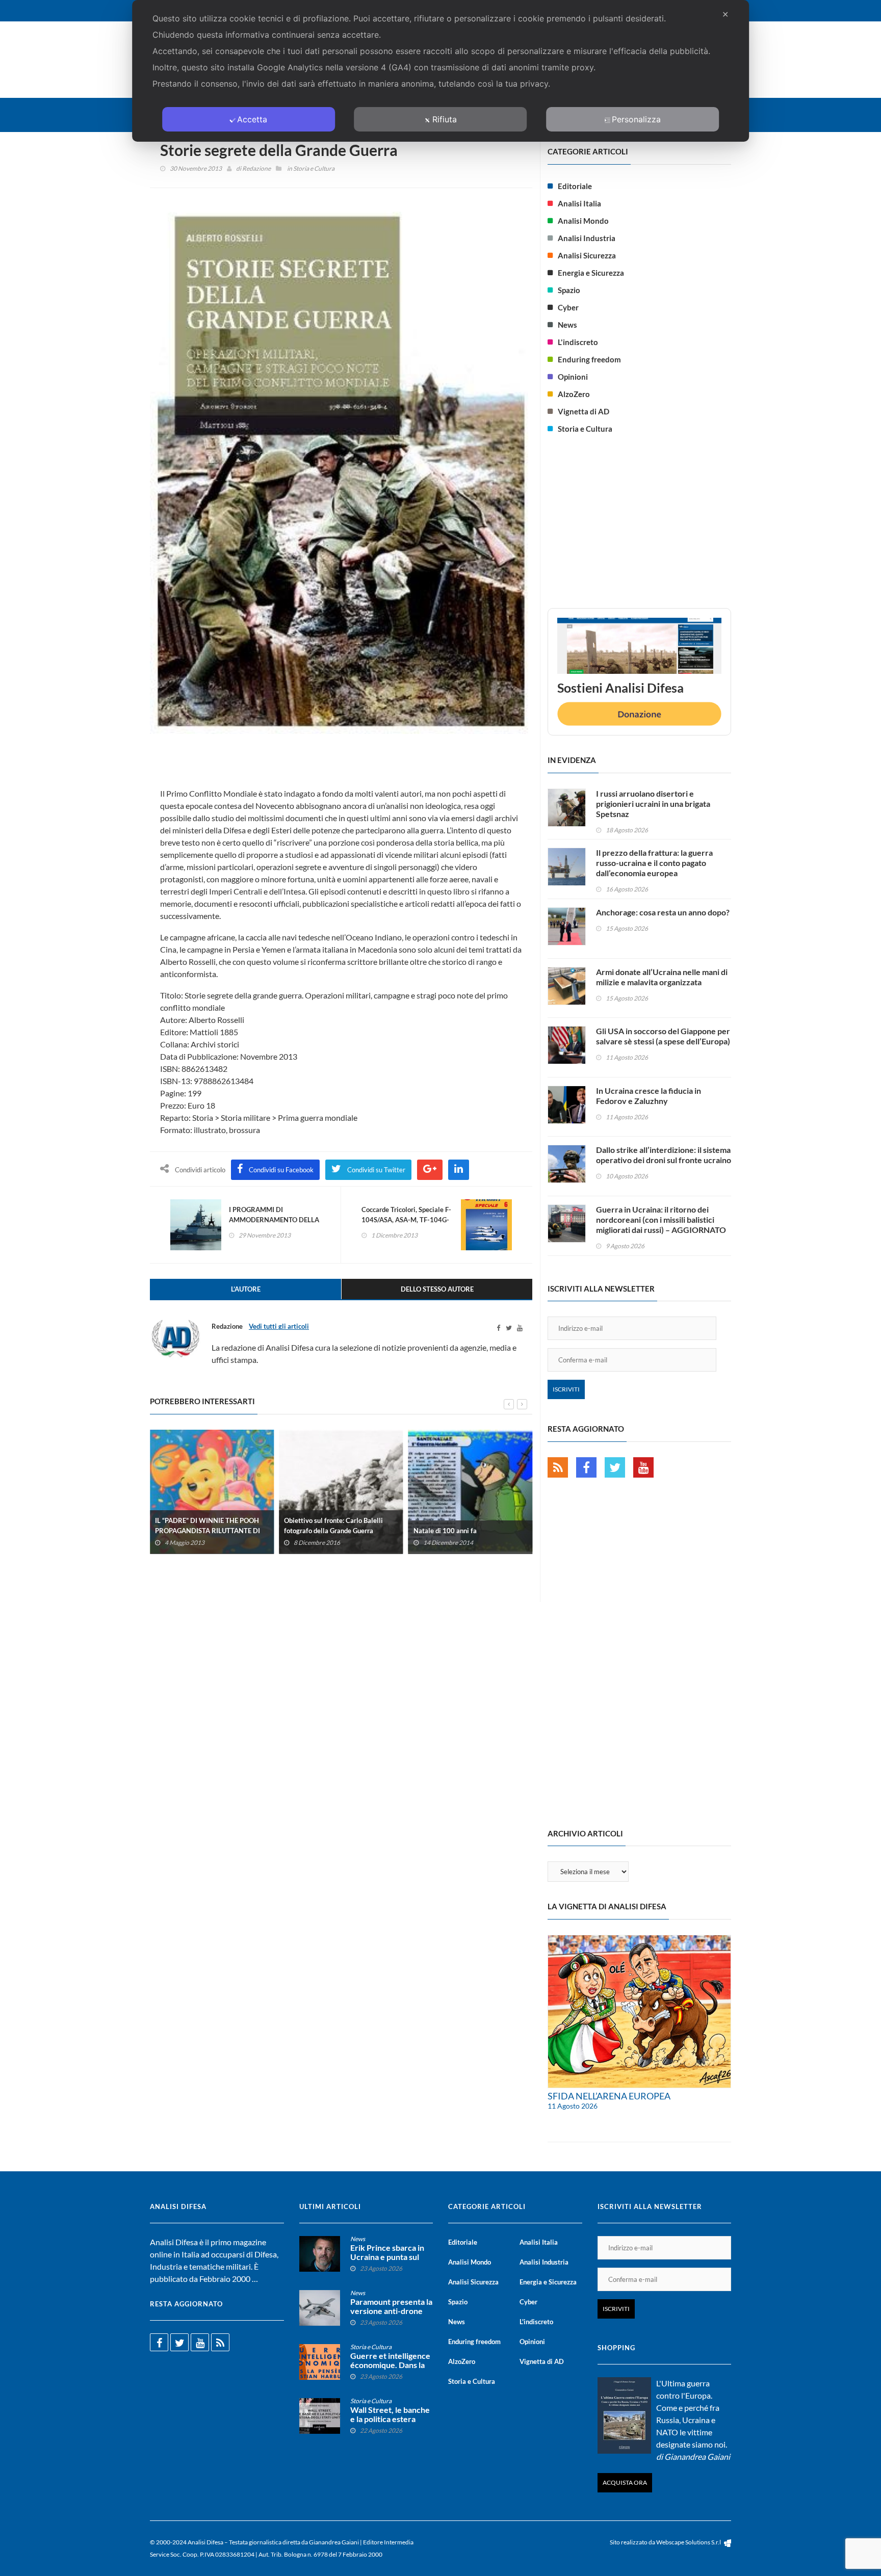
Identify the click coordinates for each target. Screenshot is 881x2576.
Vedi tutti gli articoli (279, 1326)
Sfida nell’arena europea (609, 2096)
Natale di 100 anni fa (445, 1530)
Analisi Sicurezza (587, 255)
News (567, 325)
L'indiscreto (578, 342)
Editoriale (575, 186)
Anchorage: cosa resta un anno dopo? (663, 912)
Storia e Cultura (314, 168)
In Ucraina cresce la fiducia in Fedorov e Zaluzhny (649, 1096)
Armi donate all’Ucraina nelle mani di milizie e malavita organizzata (662, 977)
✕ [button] (725, 14)
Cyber (568, 307)
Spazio (569, 290)
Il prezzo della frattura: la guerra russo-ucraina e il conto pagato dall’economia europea (654, 863)
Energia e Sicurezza (591, 273)
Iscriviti (566, 1389)
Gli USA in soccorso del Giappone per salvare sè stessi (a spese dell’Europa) (663, 1036)
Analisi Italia (579, 203)
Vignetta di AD (584, 411)
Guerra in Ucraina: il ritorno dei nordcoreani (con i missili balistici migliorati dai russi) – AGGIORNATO (661, 1219)
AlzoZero (574, 394)
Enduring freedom (589, 359)
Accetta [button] (252, 119)
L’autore (246, 1289)
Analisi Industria (587, 238)
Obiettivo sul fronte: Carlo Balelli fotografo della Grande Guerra (333, 1525)
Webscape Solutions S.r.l (689, 2542)
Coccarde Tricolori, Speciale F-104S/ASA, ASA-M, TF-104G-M (406, 1220)
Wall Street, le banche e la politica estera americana (390, 2419)
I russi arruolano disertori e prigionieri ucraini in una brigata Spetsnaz (653, 804)
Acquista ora (625, 2482)
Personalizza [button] (636, 119)
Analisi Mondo (583, 221)
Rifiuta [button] (445, 119)
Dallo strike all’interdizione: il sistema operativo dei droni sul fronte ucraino (664, 1155)
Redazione (256, 168)
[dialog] (440, 71)
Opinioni (573, 377)
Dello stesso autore (437, 1289)
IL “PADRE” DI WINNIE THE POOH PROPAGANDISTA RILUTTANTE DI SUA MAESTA (208, 1530)
